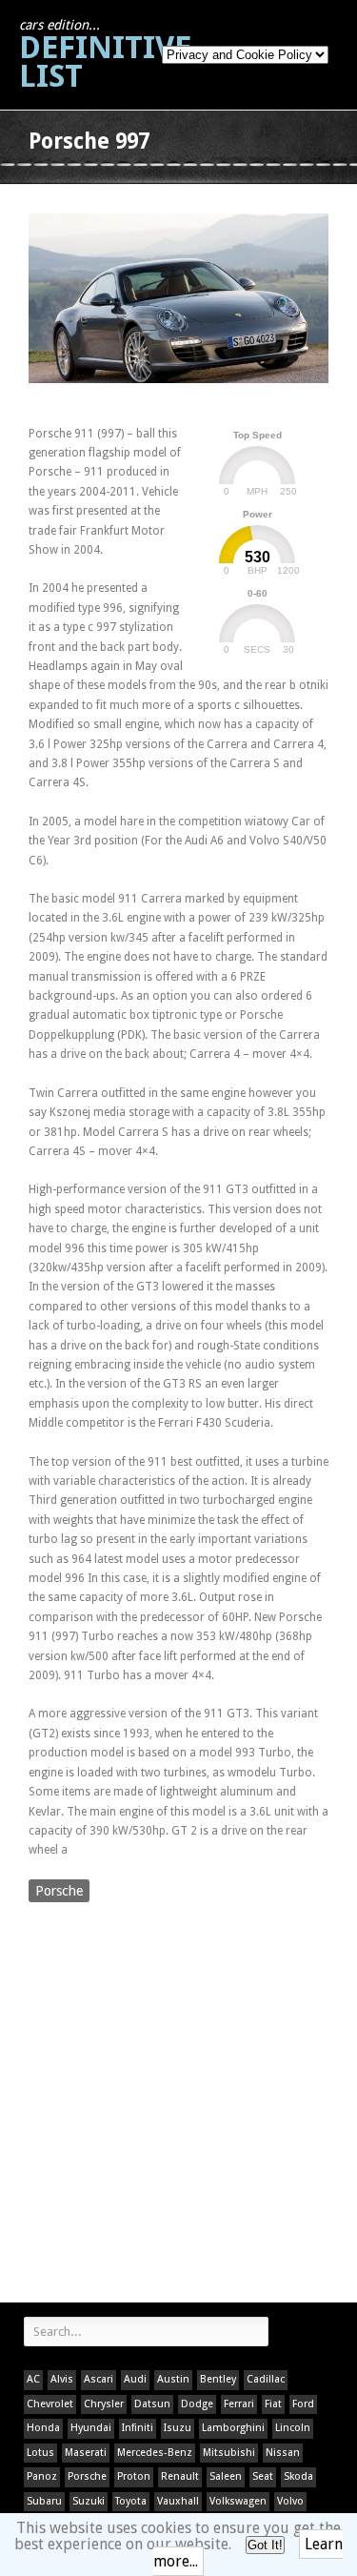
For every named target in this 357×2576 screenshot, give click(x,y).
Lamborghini (233, 2428)
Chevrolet (50, 2404)
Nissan (283, 2453)
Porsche (59, 1891)
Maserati (86, 2453)
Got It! (265, 2545)
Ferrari (239, 2404)
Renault (180, 2476)
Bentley (218, 2379)
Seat (263, 2476)
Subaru (44, 2501)
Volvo (290, 2501)
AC (33, 2379)
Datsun (152, 2404)
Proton (134, 2476)
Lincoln (293, 2428)
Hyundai (91, 2428)
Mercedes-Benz (155, 2453)
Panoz (42, 2476)
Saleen (226, 2476)
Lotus (40, 2453)
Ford (303, 2404)
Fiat (273, 2404)
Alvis (62, 2379)
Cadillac (266, 2379)
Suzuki (89, 2501)
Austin (173, 2379)
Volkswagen (238, 2501)
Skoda (298, 2476)
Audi (135, 2379)
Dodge (197, 2404)
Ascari (99, 2379)
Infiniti (138, 2428)
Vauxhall (178, 2501)
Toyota (131, 2501)
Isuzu (178, 2428)
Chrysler (104, 2404)
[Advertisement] (178, 2105)
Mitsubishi (229, 2453)
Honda (43, 2428)
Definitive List (105, 56)
